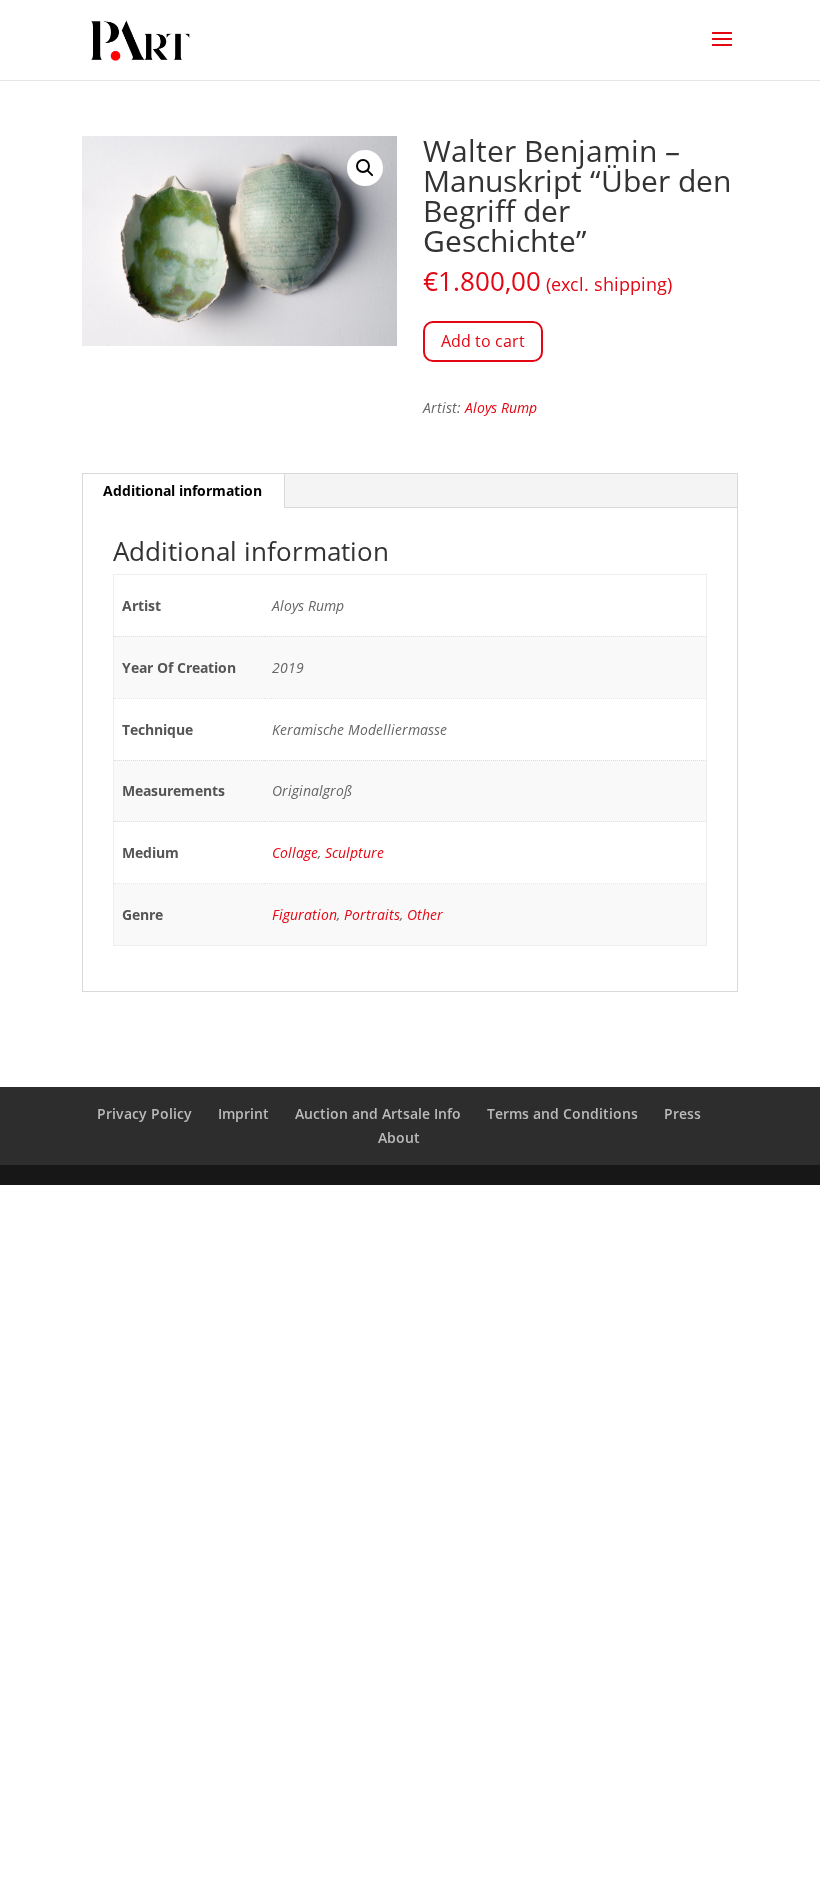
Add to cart (483, 341)
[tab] (183, 491)
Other (425, 914)
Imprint (243, 1113)
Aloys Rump (501, 407)
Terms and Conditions (562, 1113)
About (399, 1137)
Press (682, 1113)
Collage (295, 852)
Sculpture (354, 852)
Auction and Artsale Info (378, 1113)
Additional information (182, 490)
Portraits (372, 914)
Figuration (304, 914)
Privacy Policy (144, 1113)
